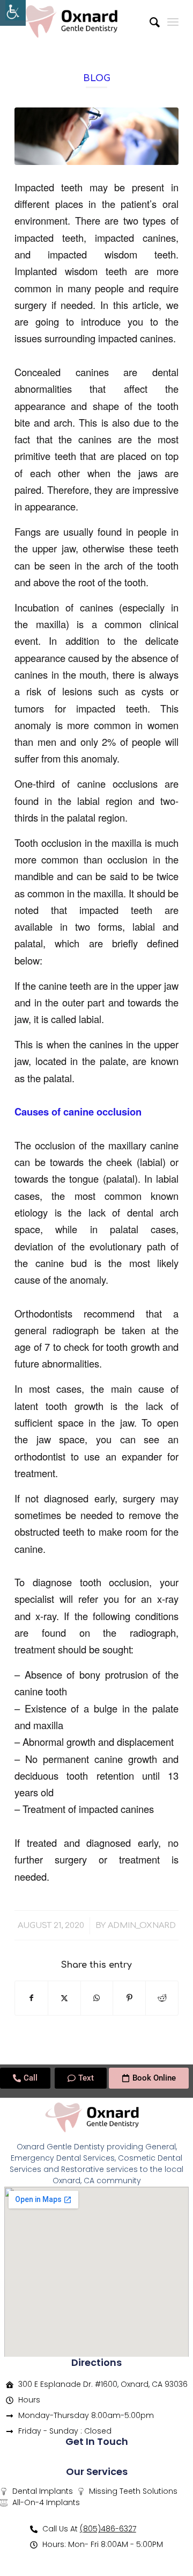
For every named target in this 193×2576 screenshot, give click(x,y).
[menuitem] (149, 21)
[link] (13, 13)
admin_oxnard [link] (142, 1925)
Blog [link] (97, 78)
